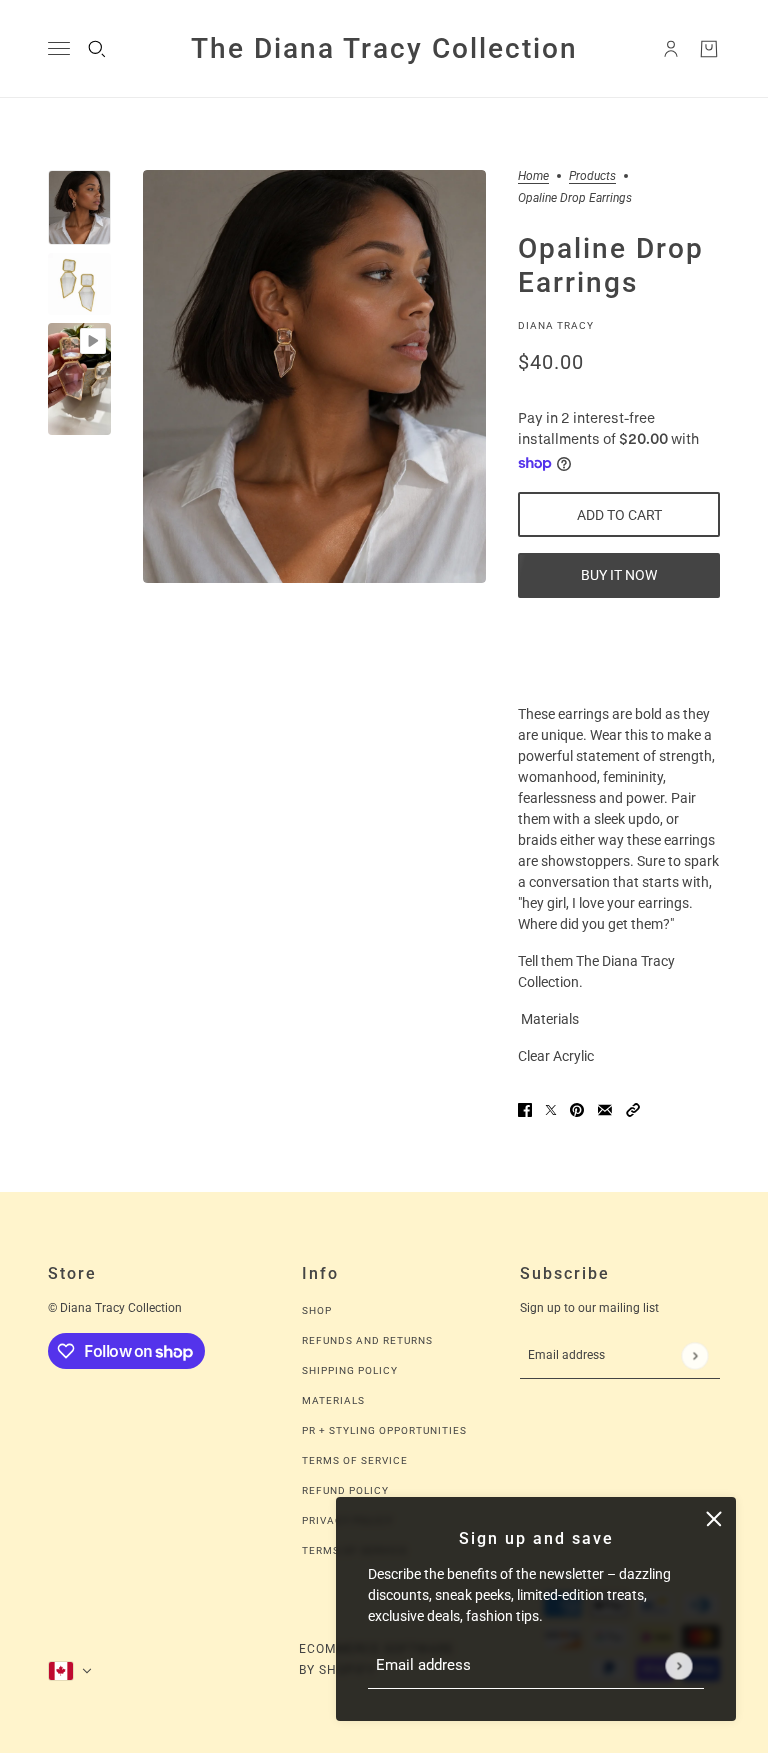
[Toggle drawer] (59, 48)
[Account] (671, 49)
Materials (333, 1400)
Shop (317, 1310)
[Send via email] (605, 1109)
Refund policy (345, 1490)
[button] (633, 1109)
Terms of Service (355, 1460)
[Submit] (678, 1665)
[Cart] (709, 49)
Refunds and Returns (367, 1340)
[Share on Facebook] (525, 1109)
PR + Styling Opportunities (384, 1430)
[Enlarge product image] (315, 377)
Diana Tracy (556, 325)
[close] (714, 1519)
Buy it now (619, 575)
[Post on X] (551, 1109)
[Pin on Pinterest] (577, 1109)
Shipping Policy (350, 1370)
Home (533, 176)
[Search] (97, 49)
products (592, 176)
